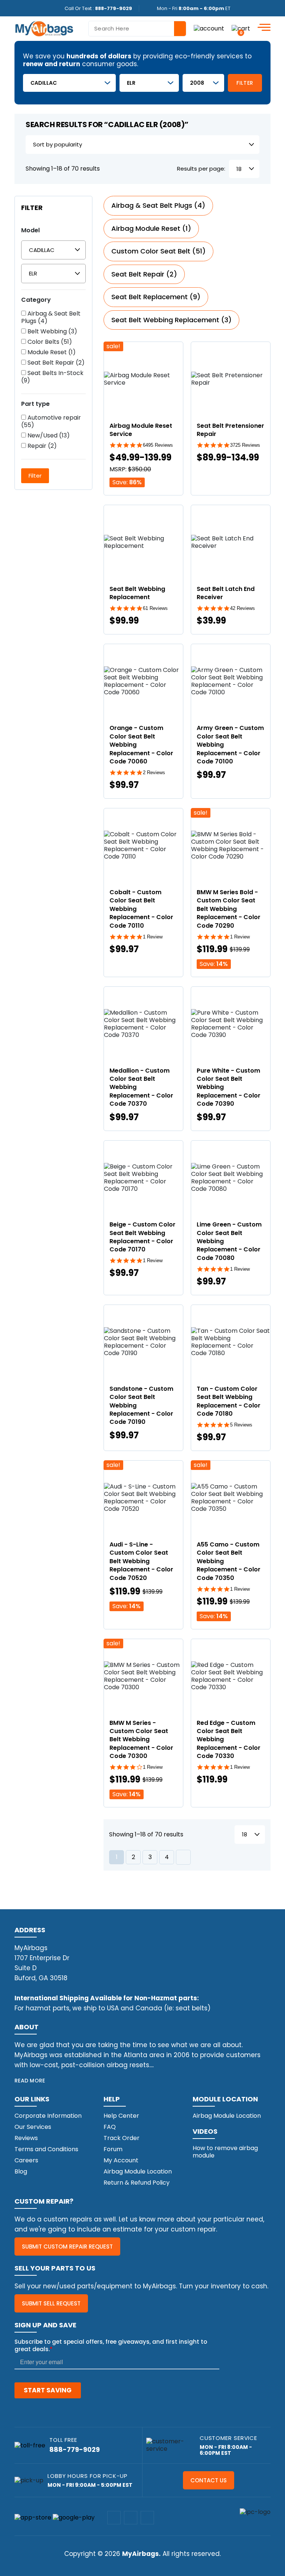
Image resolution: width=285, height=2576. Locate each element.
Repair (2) (41, 446)
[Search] (180, 29)
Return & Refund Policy (137, 2183)
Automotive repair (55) (51, 421)
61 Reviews (155, 608)
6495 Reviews (158, 445)
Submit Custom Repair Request (67, 2247)
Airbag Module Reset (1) (151, 228)
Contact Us (209, 2480)
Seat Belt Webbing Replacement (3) (171, 320)
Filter (245, 83)
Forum (113, 2149)
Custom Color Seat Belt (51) (158, 251)
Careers (26, 2160)
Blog (21, 2171)
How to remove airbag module (225, 2152)
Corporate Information (48, 2116)
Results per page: (201, 169)
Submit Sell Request (51, 2303)
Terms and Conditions (46, 2149)
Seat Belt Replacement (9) (156, 297)
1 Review (153, 937)
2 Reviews (154, 773)
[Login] (209, 28)
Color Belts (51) (49, 342)
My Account (121, 2160)
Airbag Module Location (138, 2171)
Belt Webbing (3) (52, 332)
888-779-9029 (114, 8)
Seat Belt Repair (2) (55, 363)
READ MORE (30, 2081)
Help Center (121, 2116)
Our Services (33, 2127)
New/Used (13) (48, 436)
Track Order (122, 2138)
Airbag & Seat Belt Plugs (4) (51, 317)
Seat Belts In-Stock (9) (52, 377)
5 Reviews (241, 1425)
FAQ (110, 2127)
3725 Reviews (245, 445)
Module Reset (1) (51, 352)
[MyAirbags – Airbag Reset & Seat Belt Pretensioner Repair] (44, 28)
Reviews (26, 2138)
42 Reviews (243, 608)
